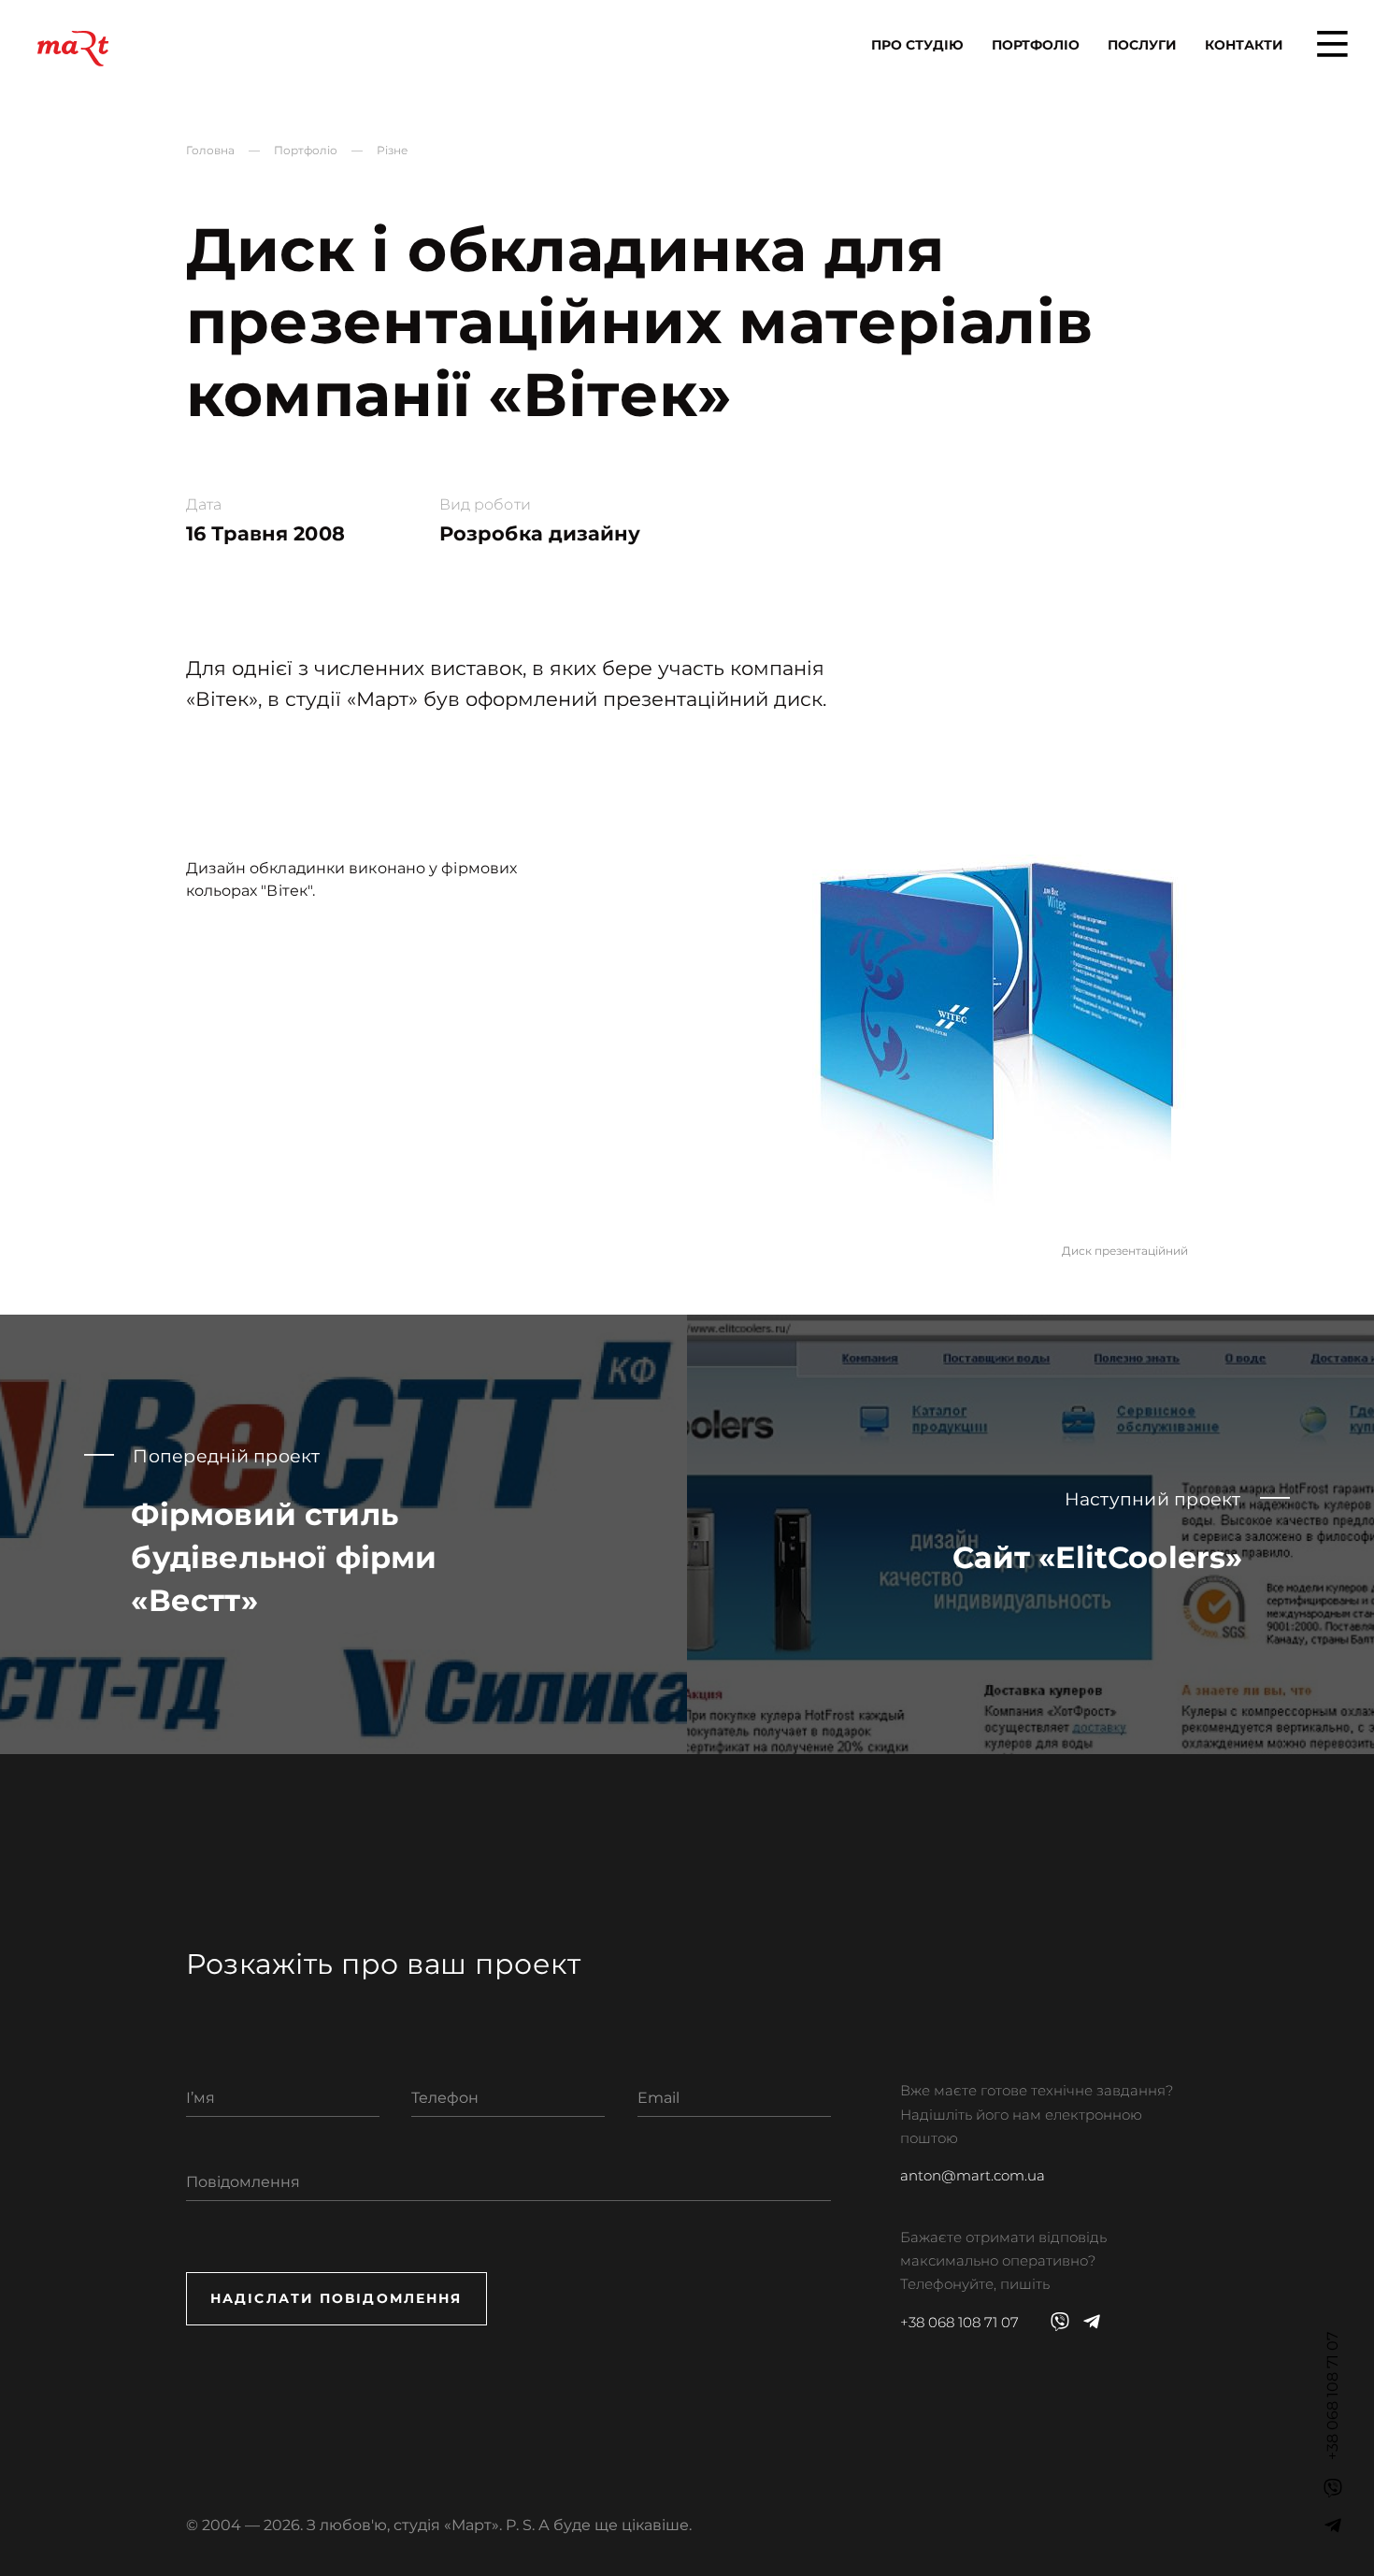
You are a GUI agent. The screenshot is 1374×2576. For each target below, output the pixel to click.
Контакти (1244, 45)
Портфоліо (1036, 45)
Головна (210, 151)
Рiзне (392, 151)
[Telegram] (1333, 2526)
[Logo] (73, 49)
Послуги (1142, 45)
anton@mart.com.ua (973, 2176)
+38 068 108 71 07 (959, 2323)
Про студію (917, 45)
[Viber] (1333, 2488)
